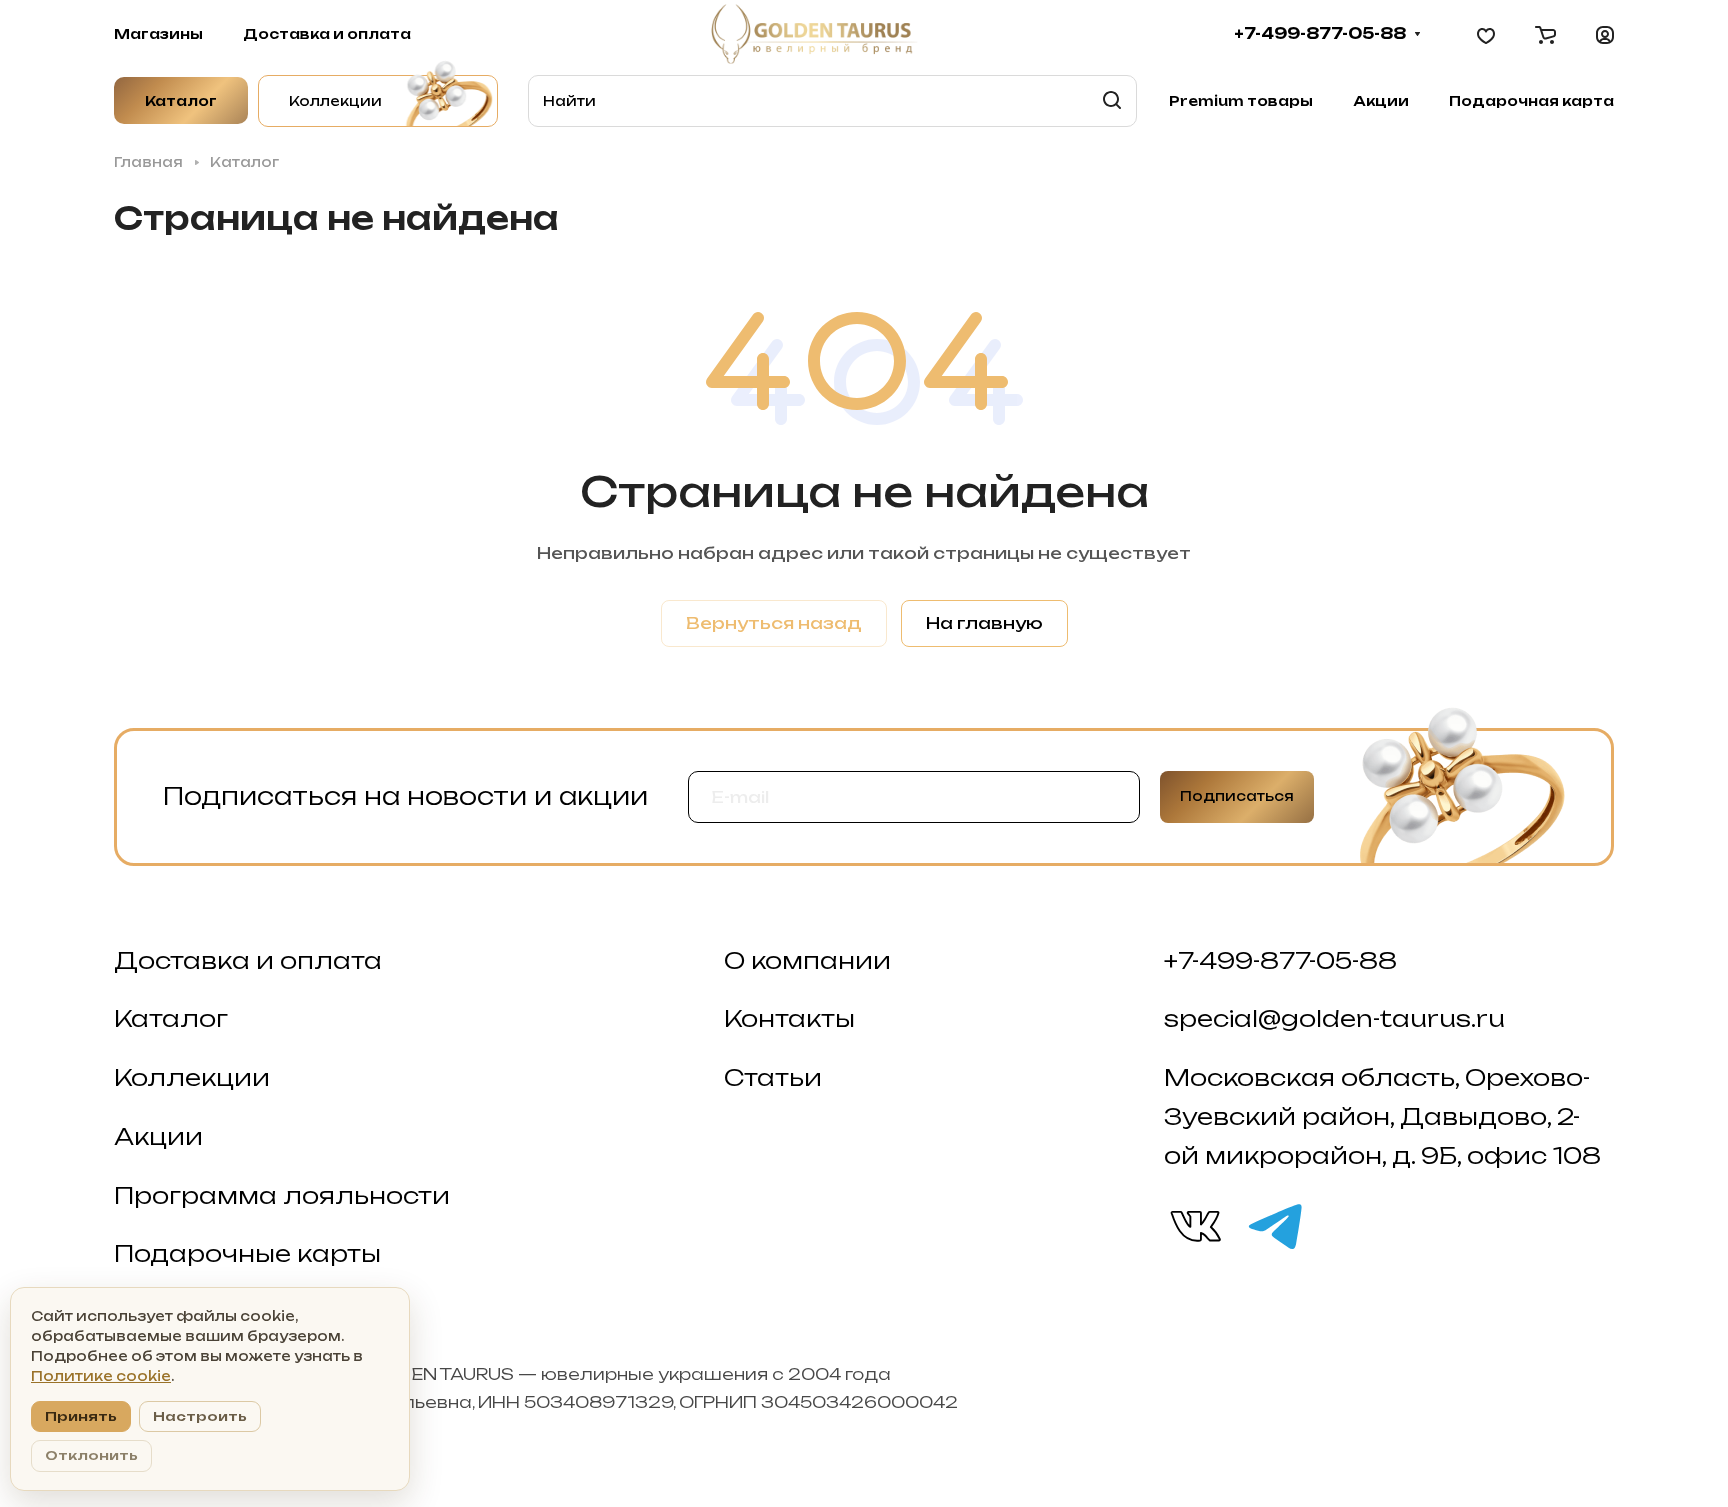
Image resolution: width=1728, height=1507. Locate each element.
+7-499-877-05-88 (1320, 34)
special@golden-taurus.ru (1334, 1018)
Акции (158, 1136)
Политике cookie (101, 1376)
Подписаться (1237, 796)
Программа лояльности (282, 1195)
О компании (807, 960)
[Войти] (1605, 34)
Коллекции (192, 1077)
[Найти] (1112, 101)
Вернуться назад (774, 623)
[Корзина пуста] (1545, 34)
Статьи (773, 1077)
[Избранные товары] (1486, 34)
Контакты (789, 1018)
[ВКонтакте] (1194, 1225)
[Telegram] (1274, 1225)
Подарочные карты (247, 1253)
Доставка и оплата (248, 960)
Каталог (171, 1018)
